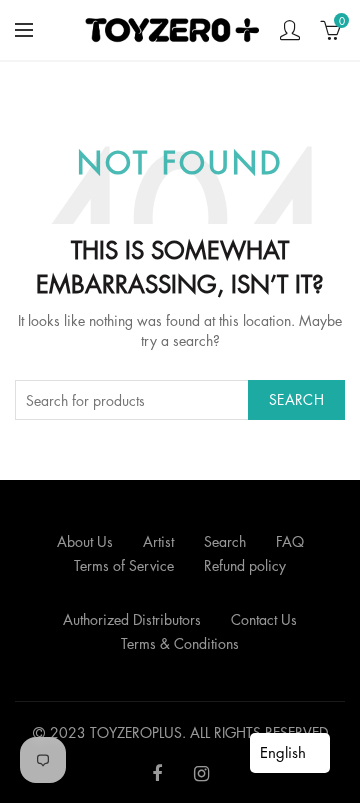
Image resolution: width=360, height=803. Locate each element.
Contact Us (264, 619)
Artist (158, 541)
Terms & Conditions (180, 643)
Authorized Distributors (132, 619)
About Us (85, 541)
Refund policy (245, 565)
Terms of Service (124, 565)
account (290, 30)
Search (296, 399)
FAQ (290, 541)
